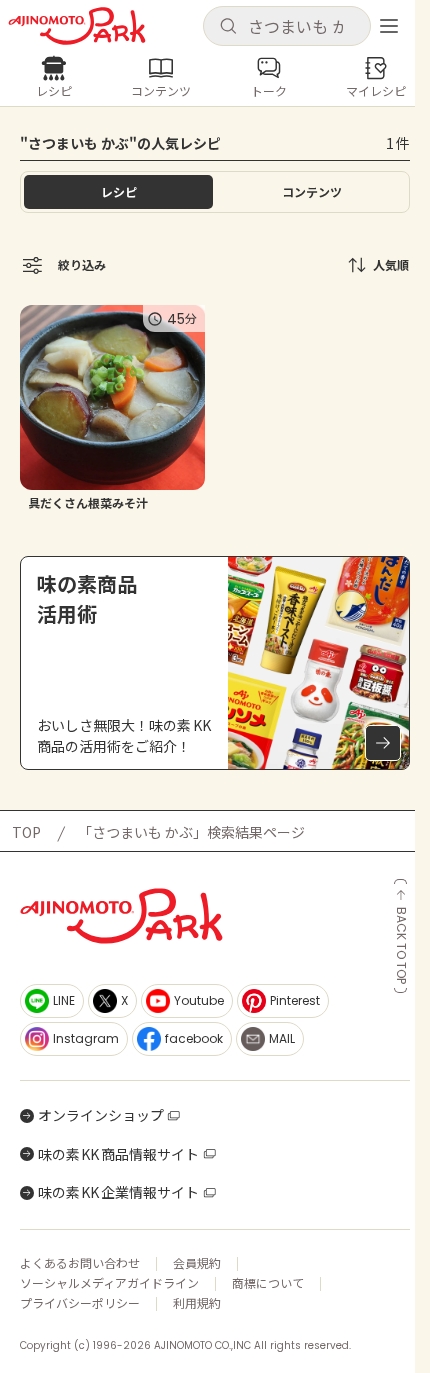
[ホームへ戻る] (77, 26)
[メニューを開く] (389, 26)
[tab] (311, 192)
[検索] (228, 27)
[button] (287, 26)
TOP (26, 832)
